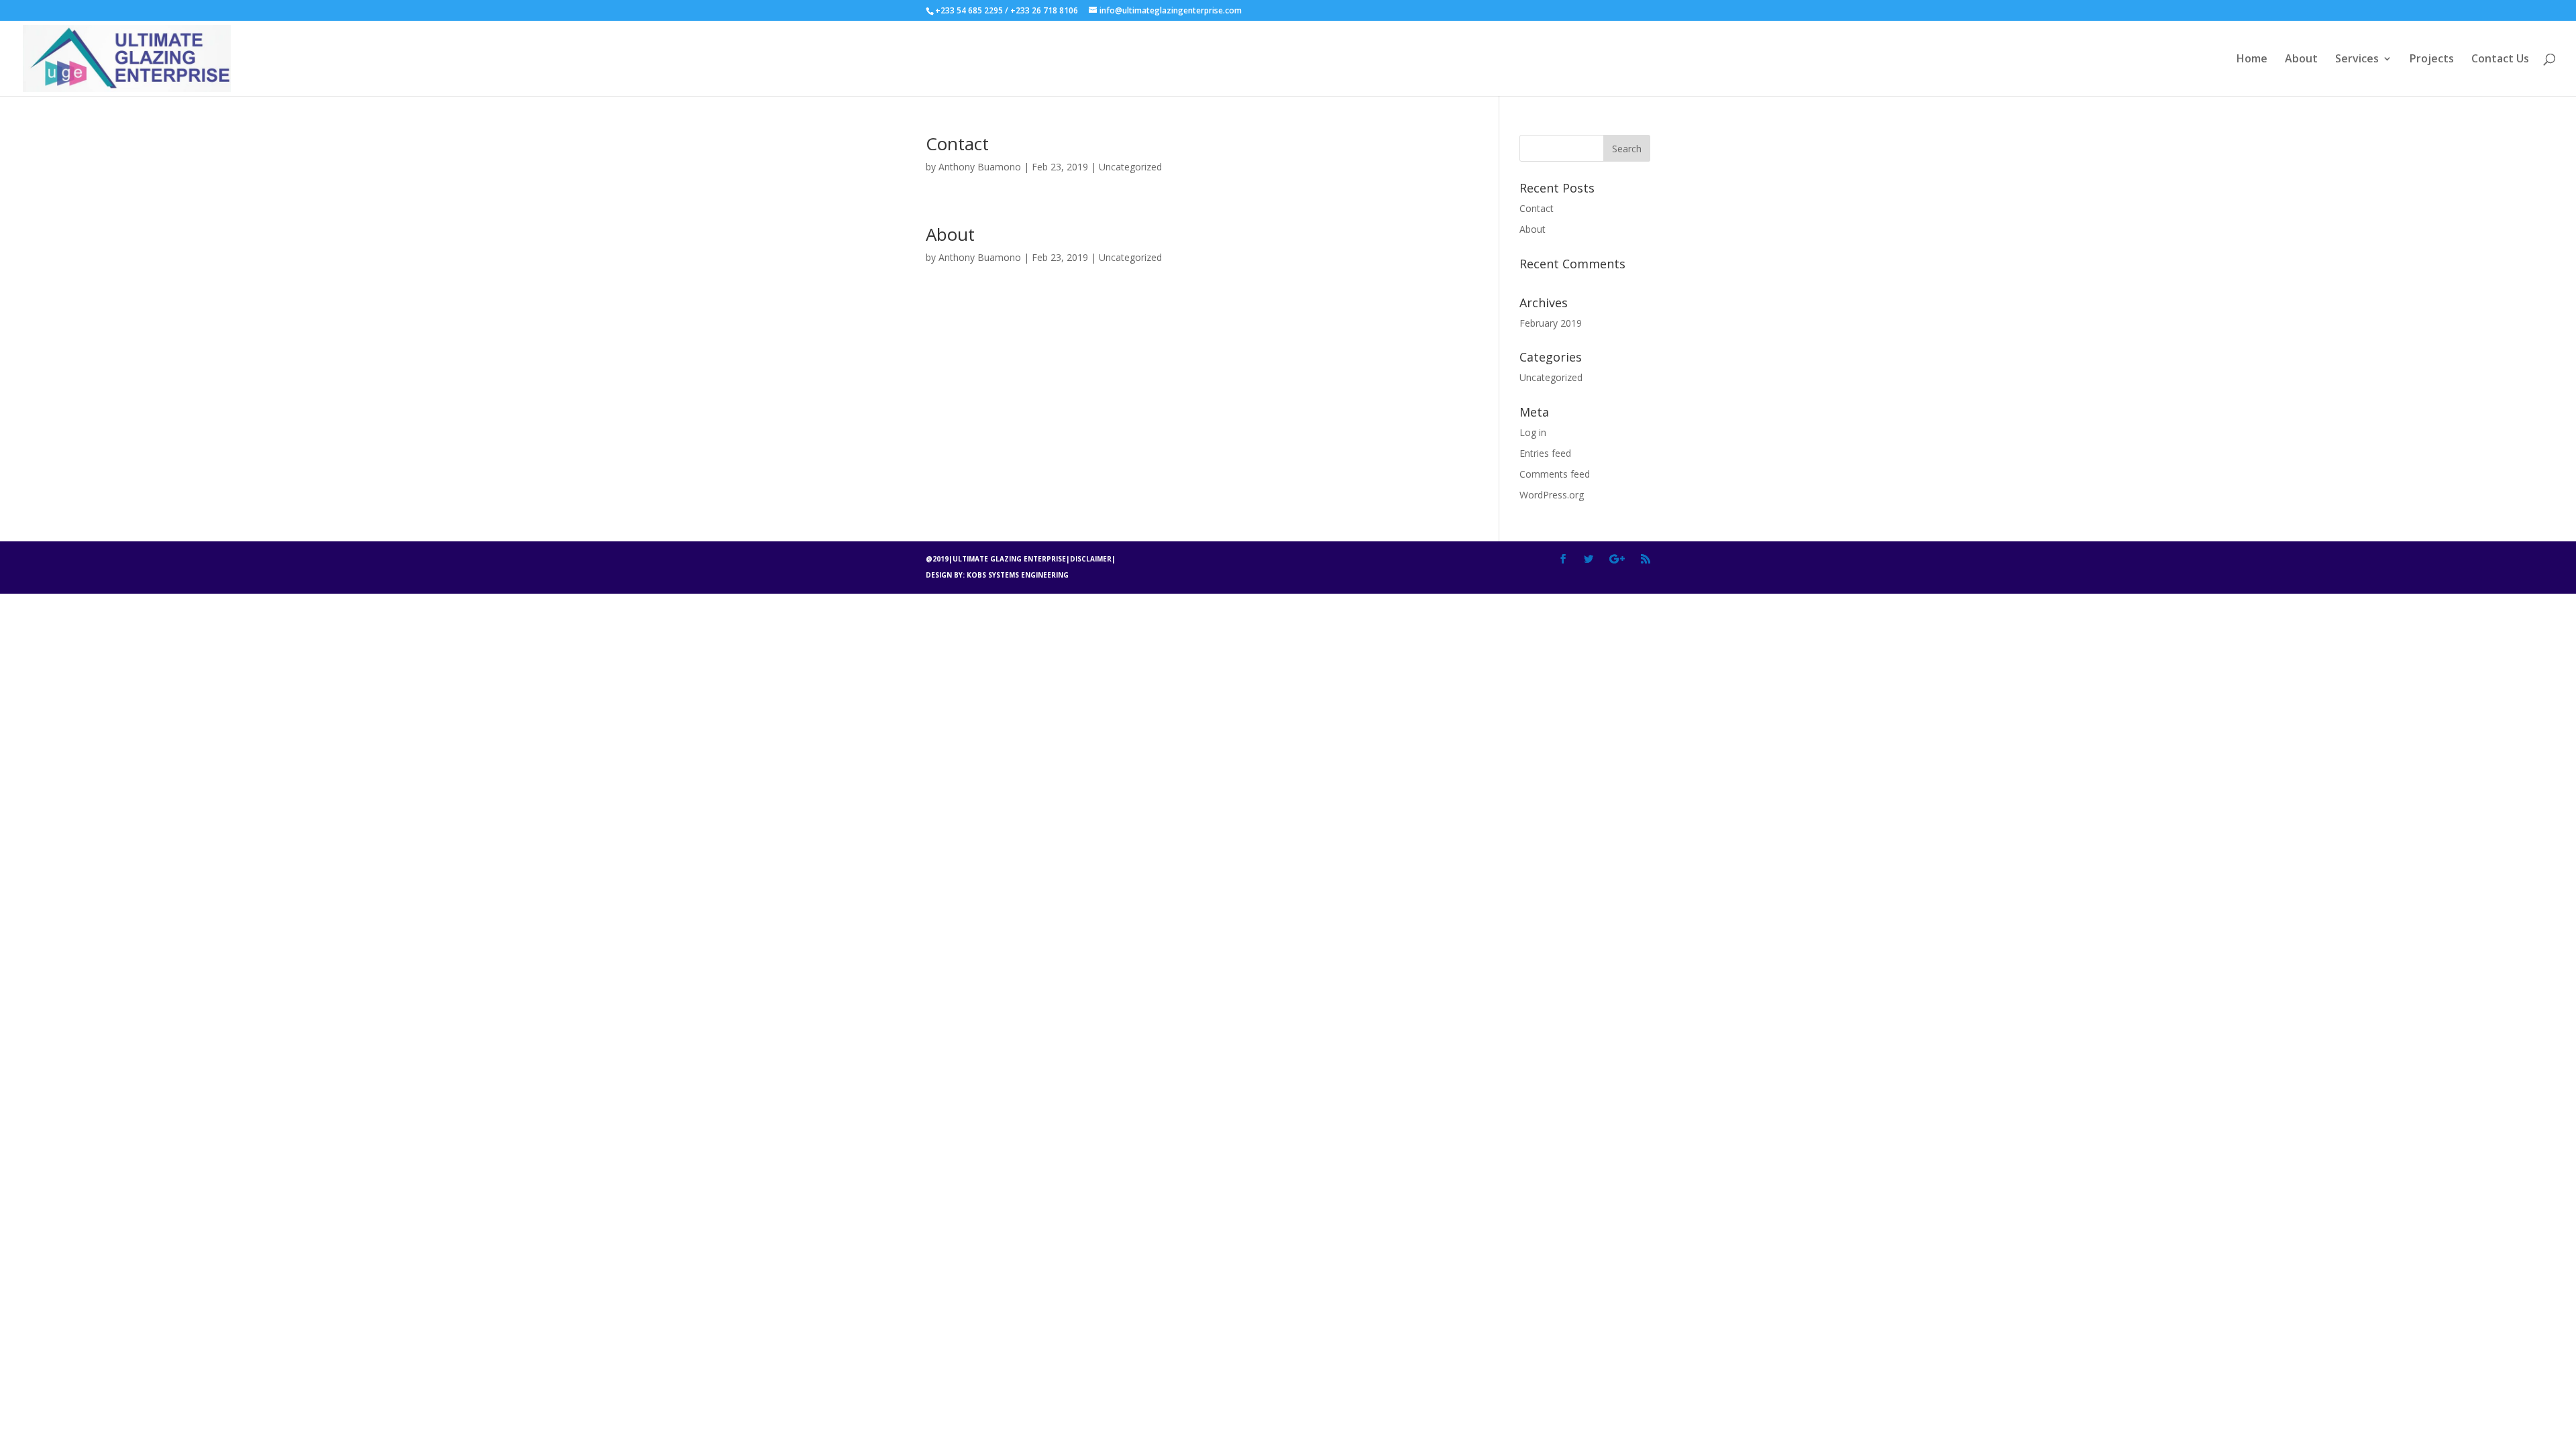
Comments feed (1555, 474)
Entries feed (1545, 453)
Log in (1533, 432)
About (2301, 60)
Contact (957, 144)
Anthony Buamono (980, 167)
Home (2252, 60)
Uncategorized (1130, 167)
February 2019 (1551, 323)
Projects (2432, 60)
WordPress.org (1552, 495)
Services (2357, 60)
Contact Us (2500, 60)
